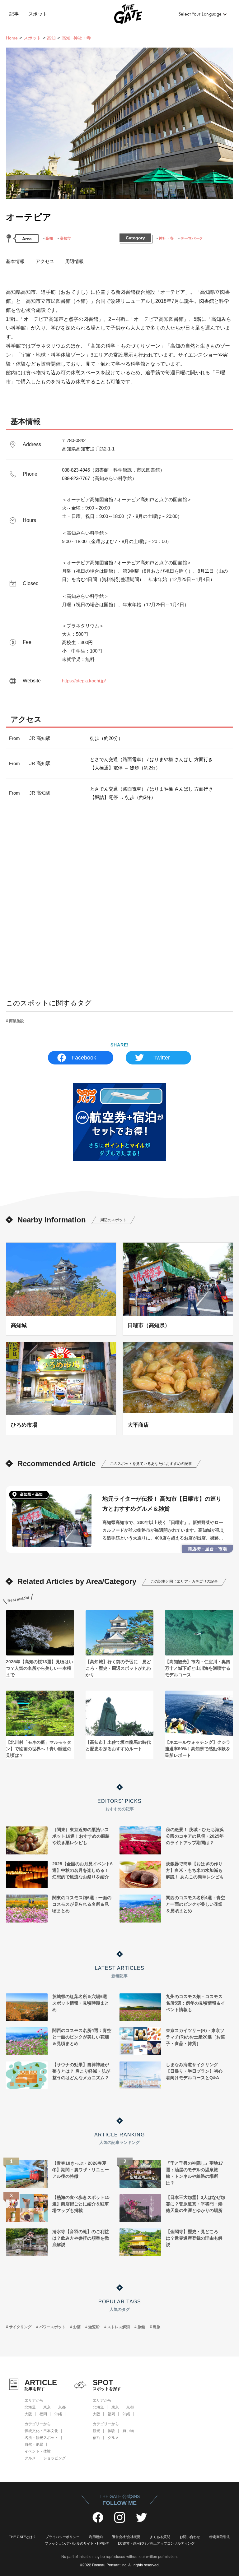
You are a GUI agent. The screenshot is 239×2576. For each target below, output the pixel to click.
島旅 (157, 2327)
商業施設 (16, 1021)
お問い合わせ (190, 2537)
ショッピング (54, 2458)
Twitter (162, 1058)
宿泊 (96, 2438)
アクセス (45, 261)
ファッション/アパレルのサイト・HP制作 (77, 2543)
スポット (38, 14)
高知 (51, 38)
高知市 (65, 238)
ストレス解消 (119, 2327)
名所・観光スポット (41, 2438)
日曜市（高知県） (149, 1325)
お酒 (77, 2327)
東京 (47, 2407)
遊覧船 (94, 2327)
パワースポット (52, 2327)
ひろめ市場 (24, 1425)
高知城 (19, 1325)
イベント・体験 (38, 2451)
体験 (111, 2431)
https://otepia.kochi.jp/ (84, 681)
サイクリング (20, 2327)
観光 (96, 2431)
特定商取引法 (220, 2537)
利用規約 (96, 2537)
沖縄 (58, 2414)
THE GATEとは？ (23, 2537)
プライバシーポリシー (63, 2537)
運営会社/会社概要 (126, 2537)
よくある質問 (160, 2537)
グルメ (30, 2458)
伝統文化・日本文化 (41, 2431)
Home (12, 38)
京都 (62, 2407)
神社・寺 (166, 238)
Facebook (84, 1058)
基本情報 (15, 261)
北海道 (30, 2407)
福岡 (43, 2414)
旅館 (141, 2327)
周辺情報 (74, 261)
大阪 (28, 2414)
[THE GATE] (120, 14)
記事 (14, 14)
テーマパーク (192, 238)
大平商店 (138, 1425)
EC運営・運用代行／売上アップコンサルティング (156, 2543)
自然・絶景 (34, 2444)
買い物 (128, 2431)
